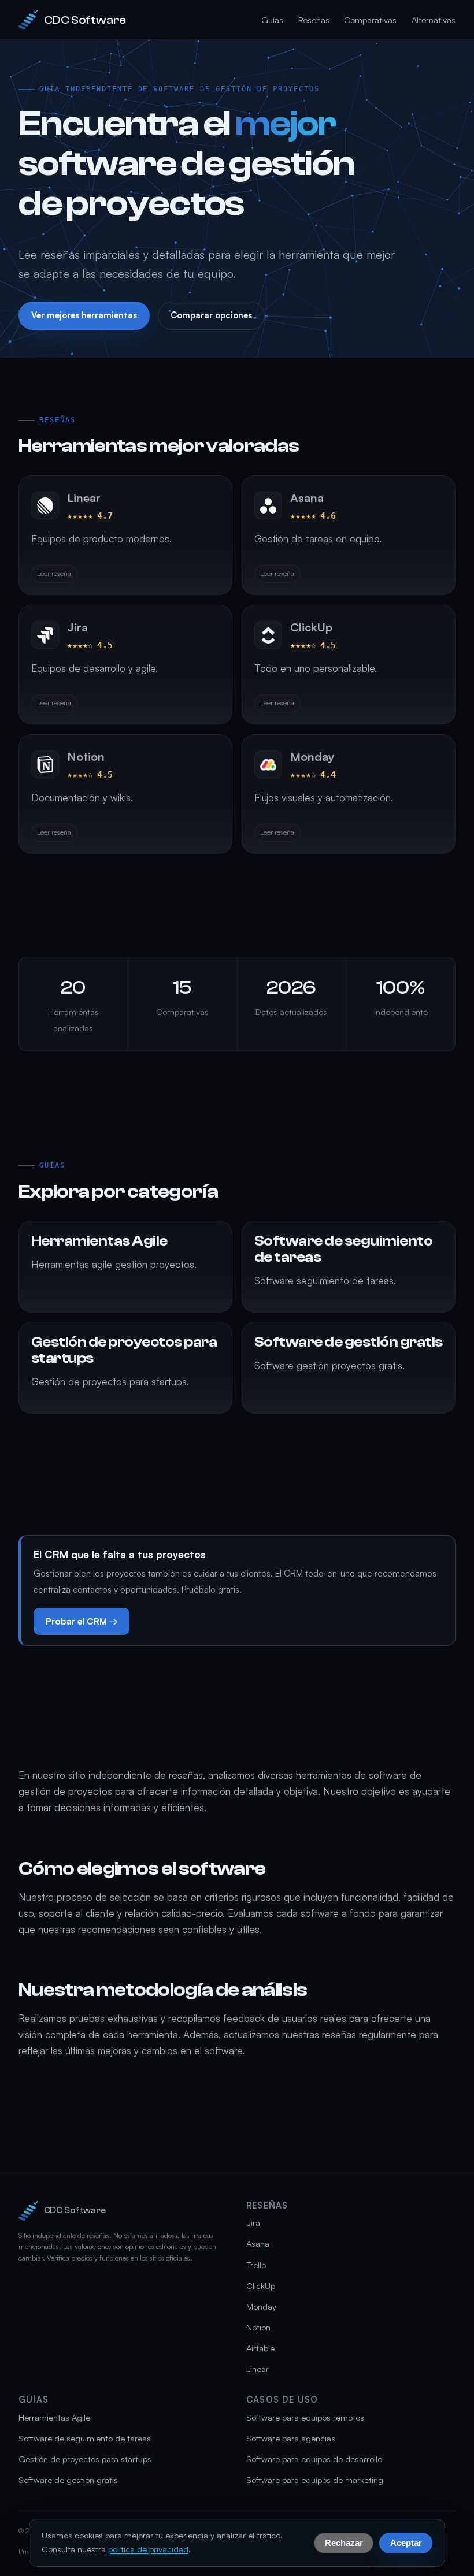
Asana (258, 2244)
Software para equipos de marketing (315, 2480)
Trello (256, 2265)
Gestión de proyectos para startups (85, 2459)
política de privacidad (148, 2549)
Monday (261, 2306)
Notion (258, 2327)
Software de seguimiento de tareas (85, 2438)
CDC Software (85, 20)
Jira (253, 2223)
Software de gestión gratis (68, 2480)
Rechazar (344, 2542)
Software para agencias (291, 2438)
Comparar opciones (211, 315)
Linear (258, 2369)
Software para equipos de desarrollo (314, 2459)
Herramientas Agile (54, 2417)
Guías (272, 20)
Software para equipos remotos (305, 2417)
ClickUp (261, 2286)
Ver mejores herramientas (84, 315)
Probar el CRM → (82, 1621)
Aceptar (406, 2542)
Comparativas (370, 20)
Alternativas (434, 20)
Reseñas (314, 20)
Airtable (260, 2348)
